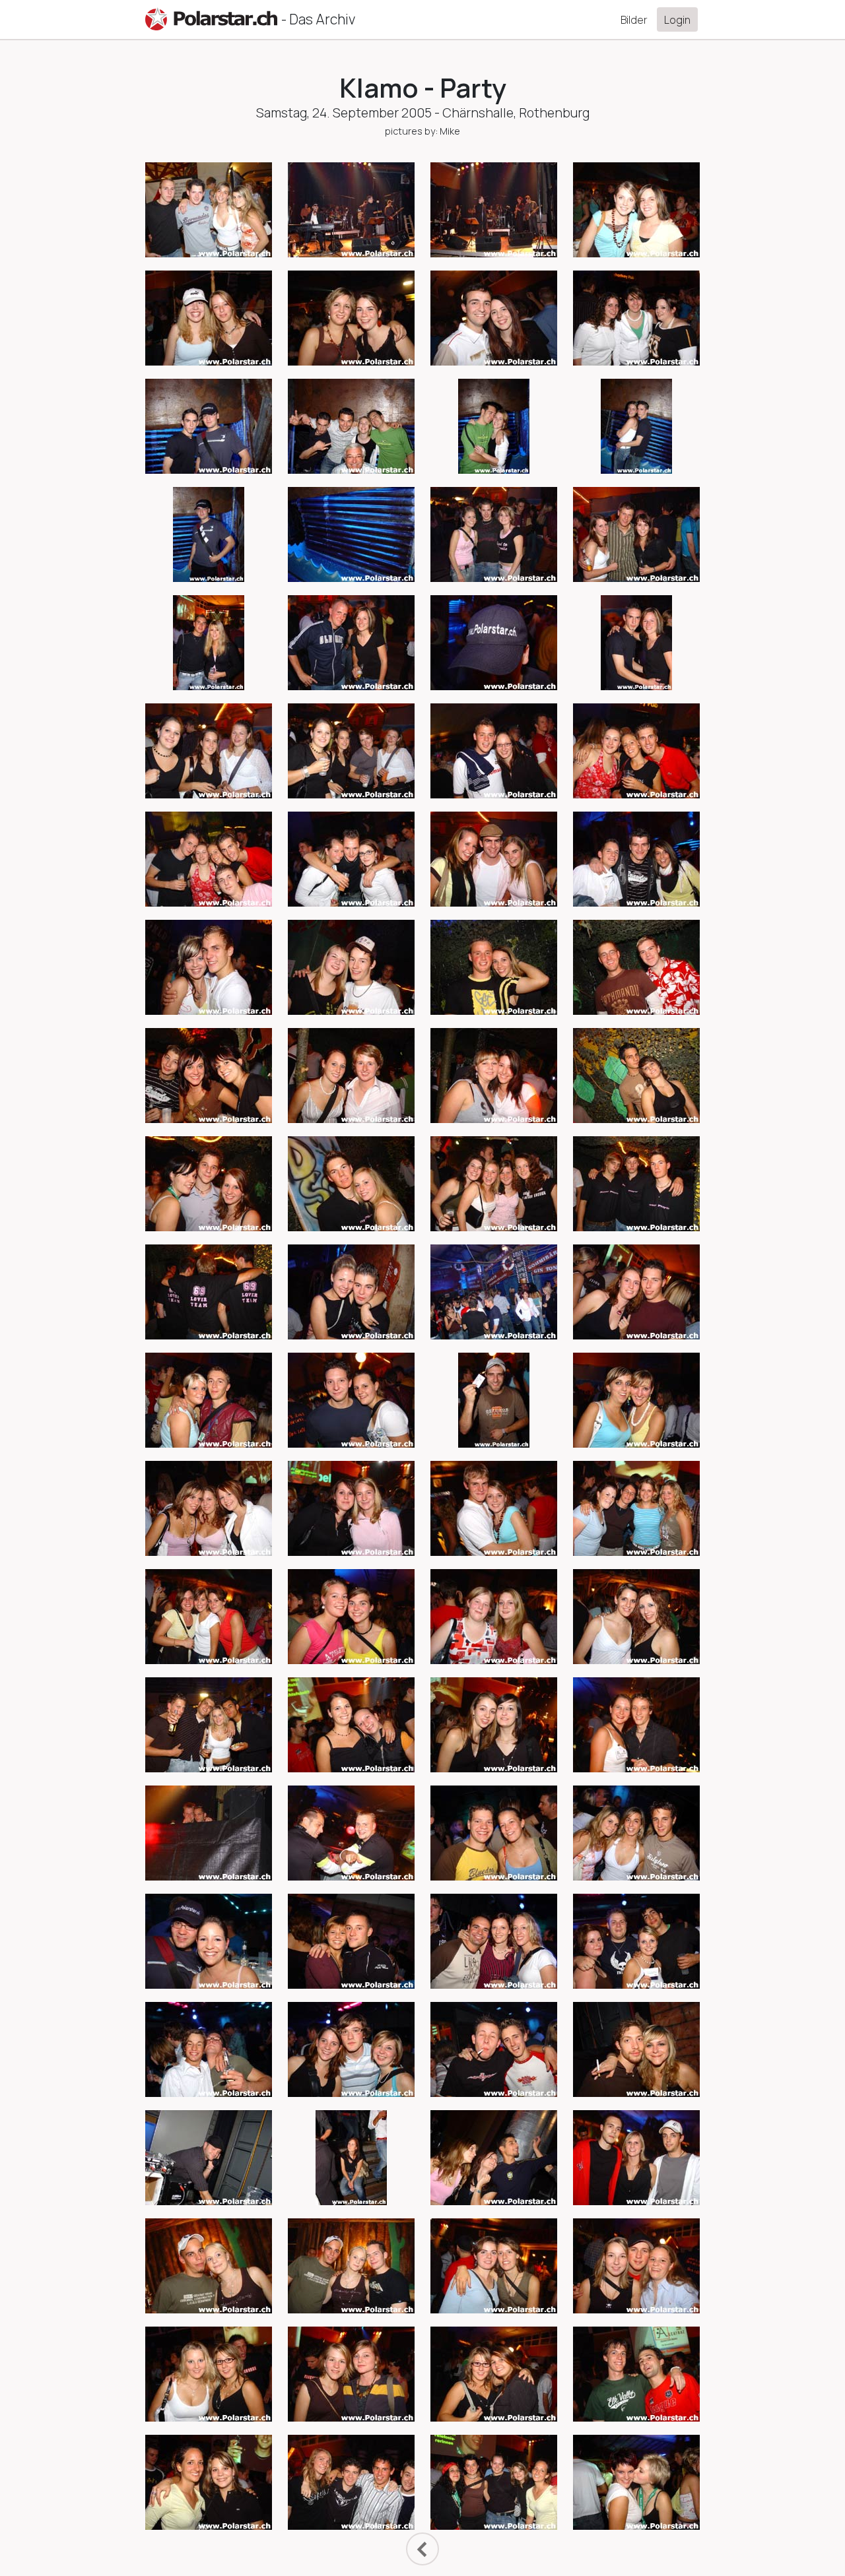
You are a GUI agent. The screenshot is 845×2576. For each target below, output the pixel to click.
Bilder (634, 20)
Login (677, 20)
